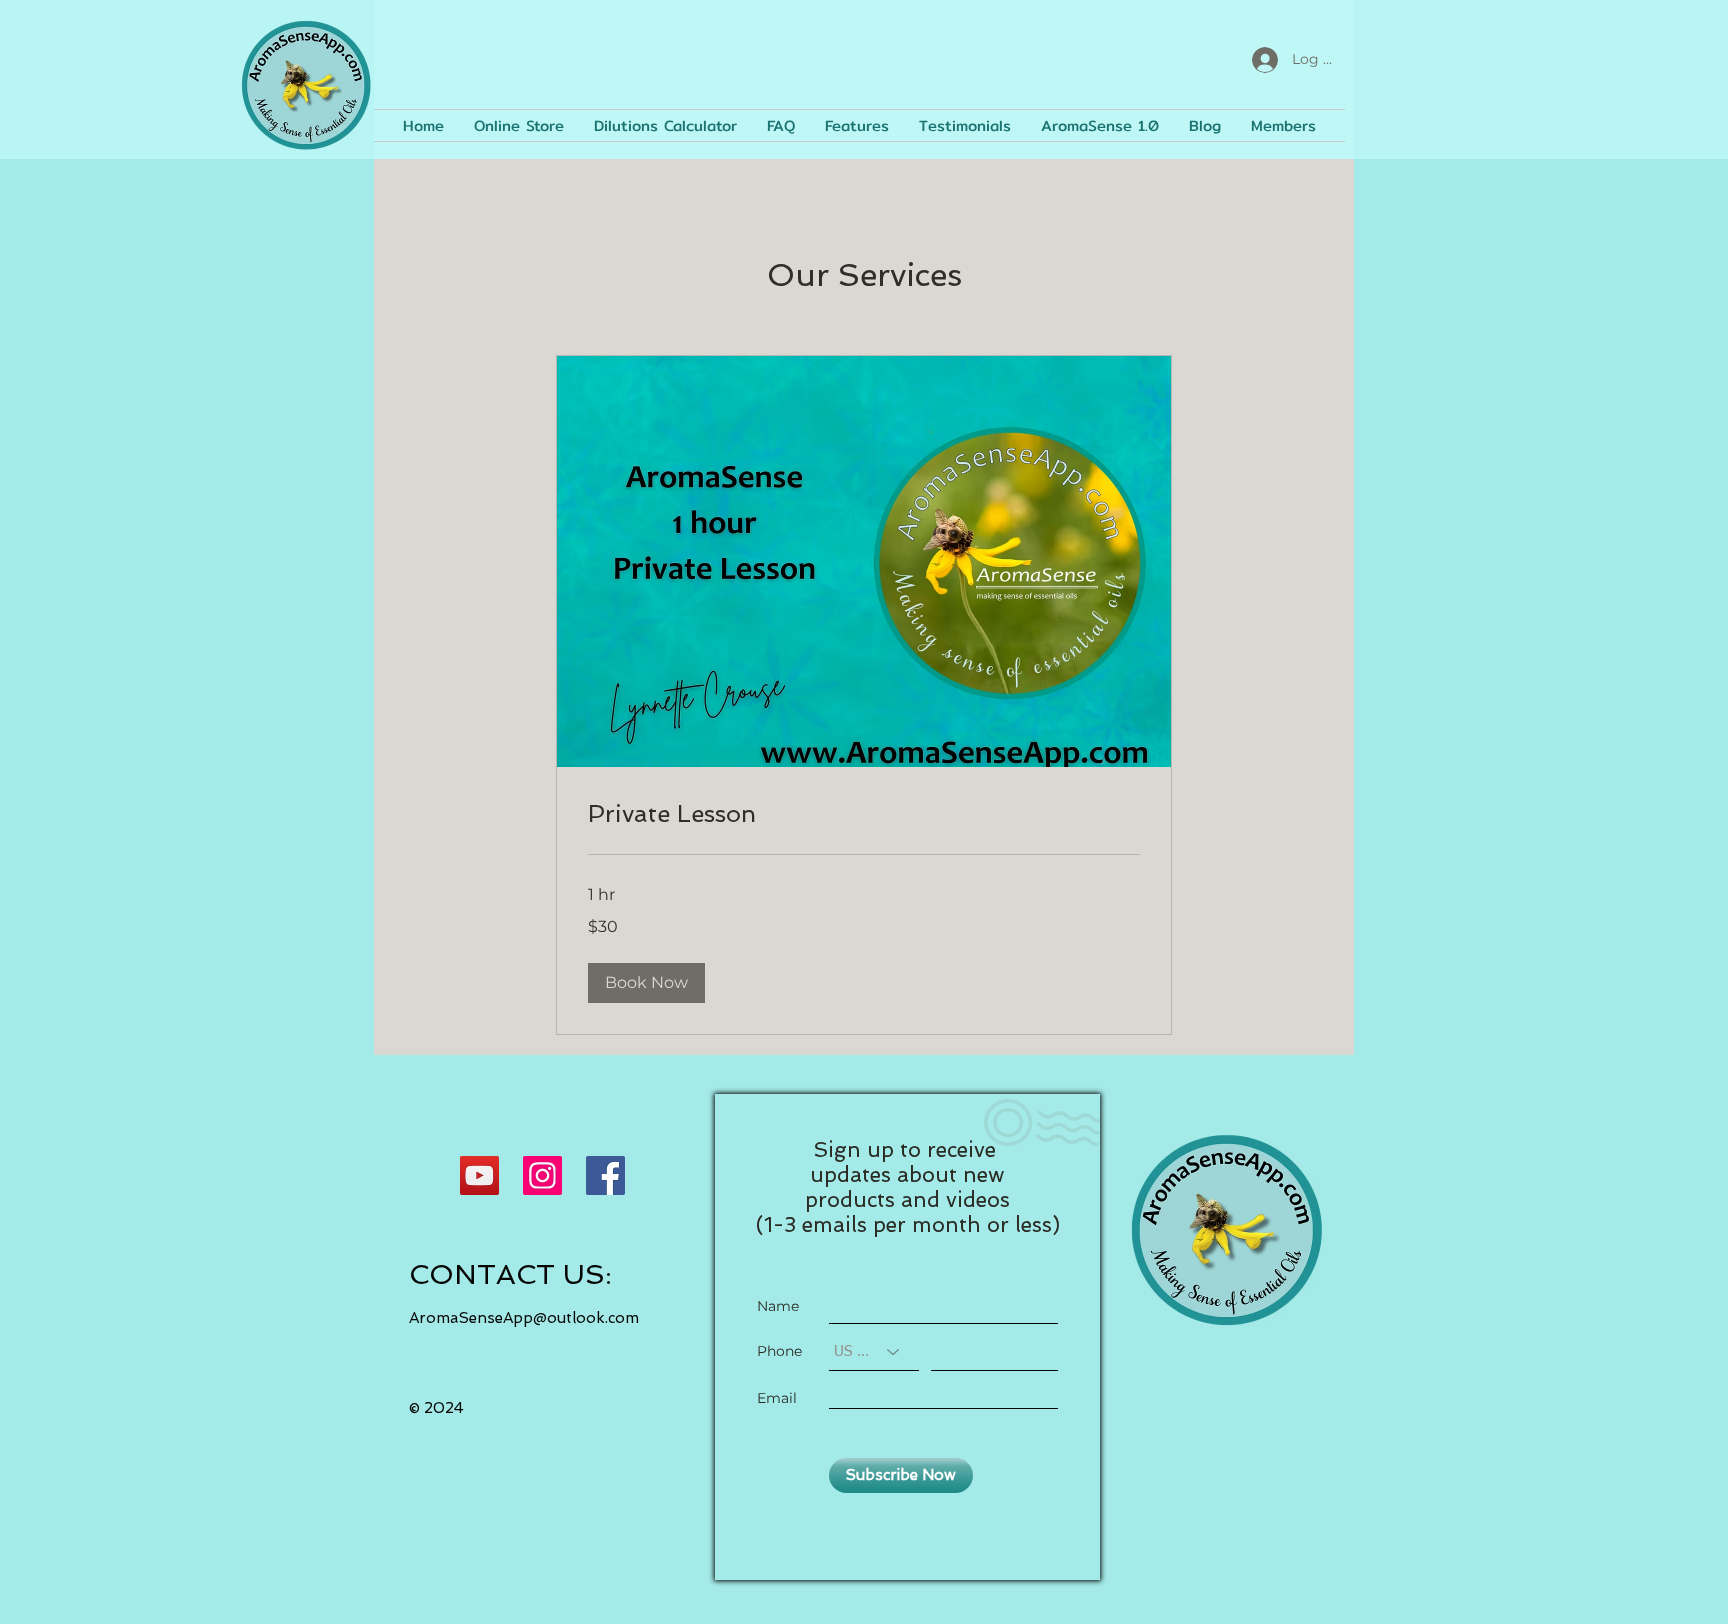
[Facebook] (605, 1175)
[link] (864, 814)
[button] (646, 983)
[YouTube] (479, 1175)
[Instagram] (542, 1175)
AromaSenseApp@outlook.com (524, 1318)
